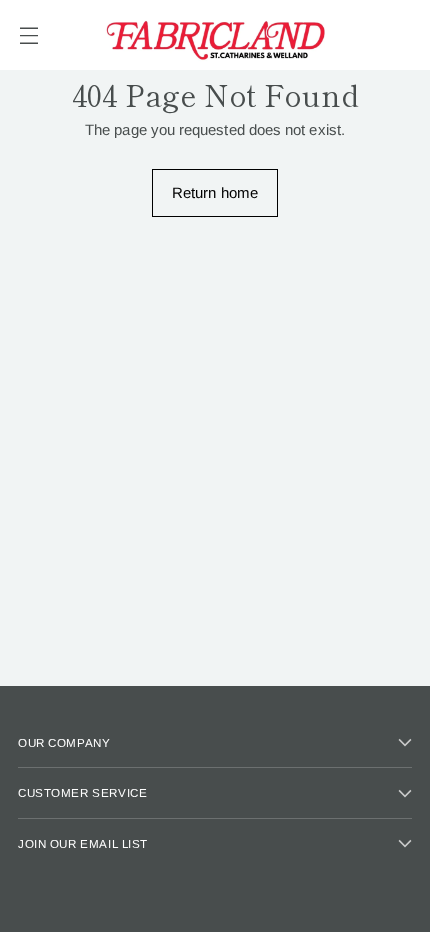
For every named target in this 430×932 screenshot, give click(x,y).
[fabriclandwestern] (215, 35)
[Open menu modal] (28, 35)
